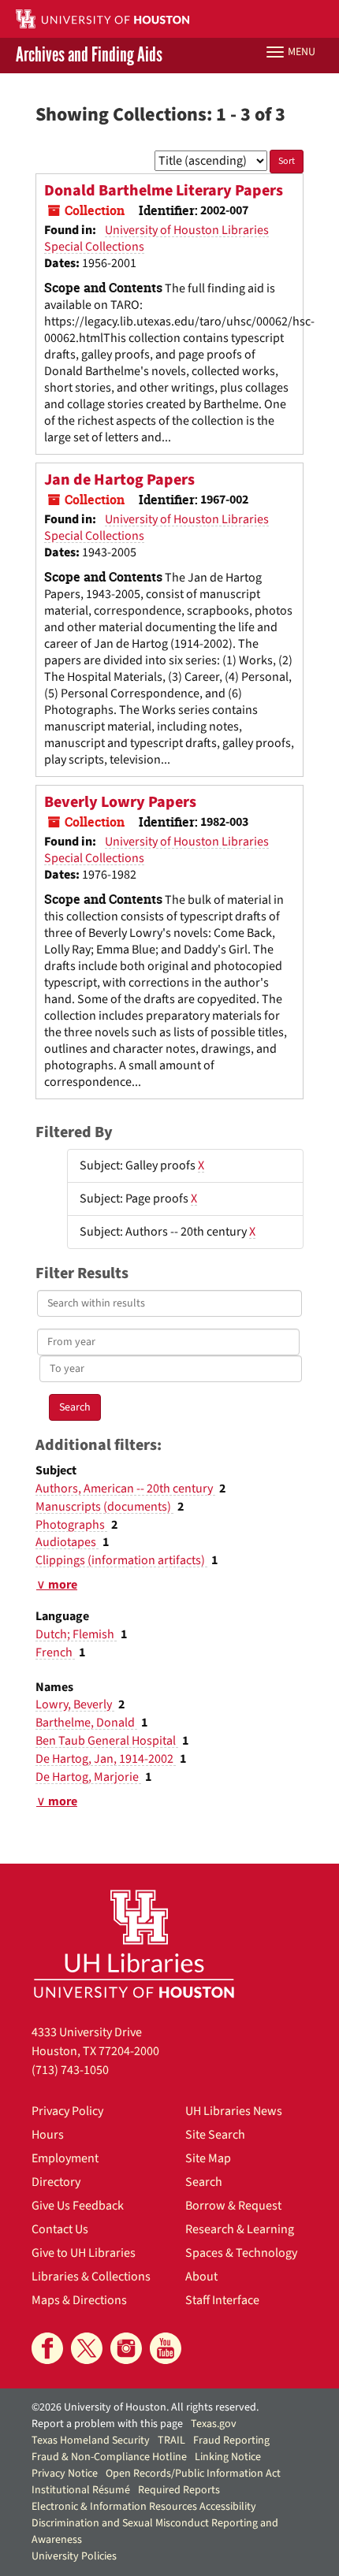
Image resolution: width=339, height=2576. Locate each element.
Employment (65, 2158)
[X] (87, 2348)
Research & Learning (240, 2229)
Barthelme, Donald (86, 1723)
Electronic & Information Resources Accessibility (144, 2507)
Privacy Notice (65, 2474)
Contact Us (60, 2229)
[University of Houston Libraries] (134, 1944)
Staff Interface (222, 2300)
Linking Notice (228, 2457)
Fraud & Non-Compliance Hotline (109, 2457)
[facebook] (47, 2348)
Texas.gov (214, 2424)
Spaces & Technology (241, 2253)
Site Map (208, 2158)
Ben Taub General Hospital (107, 1741)
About (201, 2277)
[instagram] (126, 2348)
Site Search (215, 2135)
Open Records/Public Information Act (193, 2474)
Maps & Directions (79, 2300)
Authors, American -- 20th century (125, 1489)
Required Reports (179, 2490)
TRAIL (171, 2440)
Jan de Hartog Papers (119, 480)
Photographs (71, 1525)
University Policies (74, 2556)
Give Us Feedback (78, 2206)
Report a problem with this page (107, 2424)
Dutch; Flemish (76, 1634)
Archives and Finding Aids (89, 56)
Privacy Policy (67, 2111)
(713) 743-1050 (70, 2070)
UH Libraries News (234, 2111)
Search (204, 2182)
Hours (48, 2135)
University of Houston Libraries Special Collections (156, 238)
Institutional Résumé (81, 2490)
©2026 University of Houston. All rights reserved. (145, 2407)
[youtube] (166, 2348)
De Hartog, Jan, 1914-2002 (106, 1759)
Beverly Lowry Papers (120, 802)
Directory (56, 2182)
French (55, 1652)
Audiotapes (67, 1542)
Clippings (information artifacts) (121, 1560)
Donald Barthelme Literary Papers (164, 191)
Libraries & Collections (91, 2277)
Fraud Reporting (231, 2440)
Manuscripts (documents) (104, 1507)
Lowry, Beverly (75, 1704)
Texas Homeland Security (91, 2440)
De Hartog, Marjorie (88, 1777)
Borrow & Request (233, 2206)
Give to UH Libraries (84, 2253)
